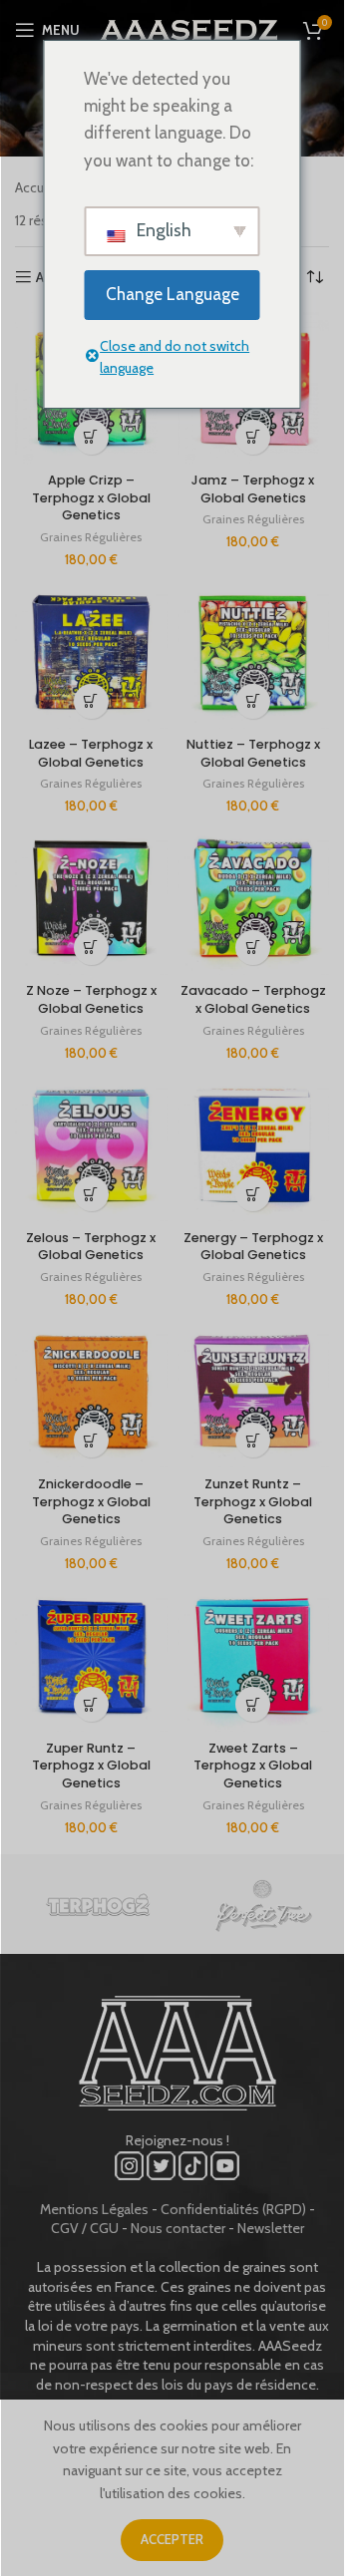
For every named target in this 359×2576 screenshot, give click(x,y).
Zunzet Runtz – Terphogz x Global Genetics (253, 1501)
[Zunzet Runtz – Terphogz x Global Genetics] (254, 1392)
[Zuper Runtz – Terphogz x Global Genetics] (91, 1656)
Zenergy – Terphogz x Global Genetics (253, 1247)
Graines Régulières (91, 537)
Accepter (172, 2539)
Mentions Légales (94, 2209)
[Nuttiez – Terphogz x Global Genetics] (254, 652)
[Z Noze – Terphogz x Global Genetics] (91, 899)
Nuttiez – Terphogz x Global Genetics (253, 753)
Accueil (36, 187)
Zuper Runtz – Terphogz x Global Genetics (91, 1766)
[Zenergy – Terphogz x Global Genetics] (254, 1146)
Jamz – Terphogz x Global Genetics (253, 489)
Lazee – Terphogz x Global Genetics (91, 753)
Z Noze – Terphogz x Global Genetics (91, 999)
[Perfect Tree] (262, 1904)
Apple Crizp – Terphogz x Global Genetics (91, 497)
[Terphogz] (97, 1904)
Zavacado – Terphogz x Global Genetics (253, 999)
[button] (91, 437)
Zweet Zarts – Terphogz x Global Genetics (253, 1766)
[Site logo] (189, 28)
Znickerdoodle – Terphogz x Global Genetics (91, 1501)
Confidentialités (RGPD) (233, 2209)
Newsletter (271, 2228)
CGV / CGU (85, 2228)
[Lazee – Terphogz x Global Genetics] (91, 652)
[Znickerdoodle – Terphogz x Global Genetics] (91, 1392)
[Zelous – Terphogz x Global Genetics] (91, 1146)
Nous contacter (178, 2228)
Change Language (173, 294)
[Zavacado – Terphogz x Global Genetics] (254, 899)
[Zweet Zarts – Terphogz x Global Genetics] (254, 1656)
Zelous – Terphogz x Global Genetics (91, 1247)
